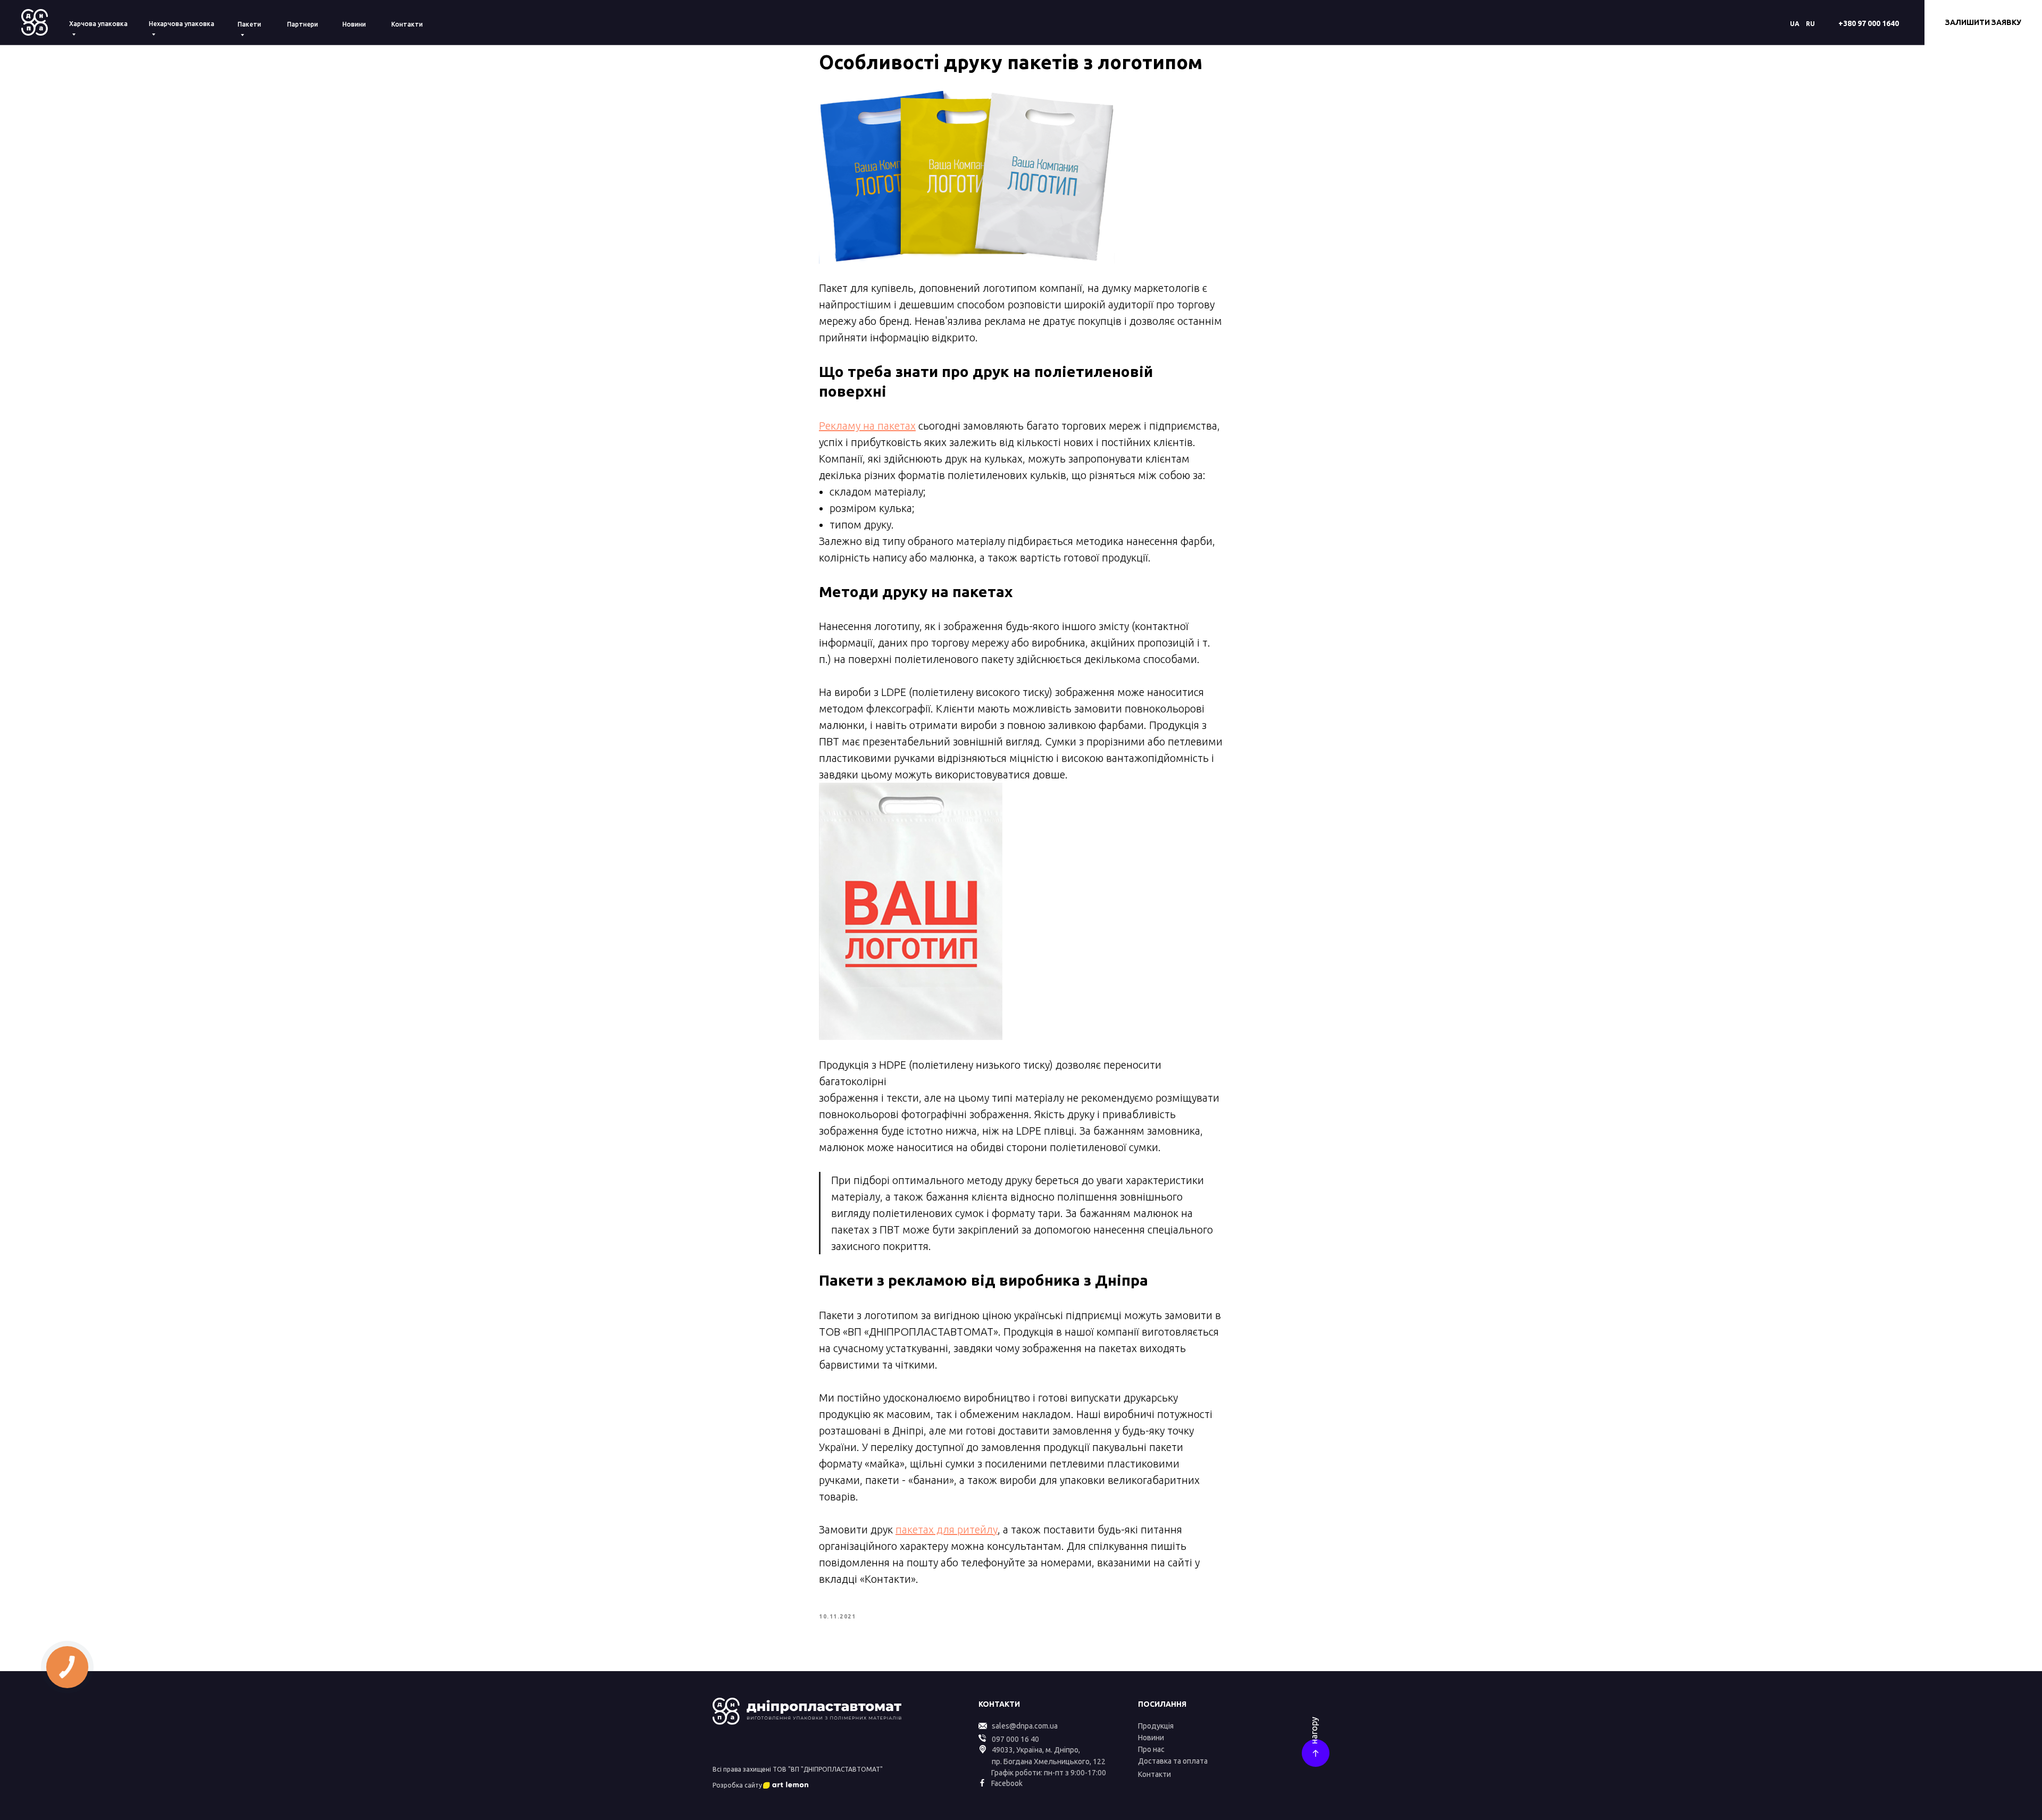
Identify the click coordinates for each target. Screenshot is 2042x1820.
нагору (1314, 1730)
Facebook (1007, 1783)
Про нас (1151, 1749)
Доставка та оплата (1173, 1761)
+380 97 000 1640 (1869, 23)
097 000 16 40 (1015, 1739)
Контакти (407, 24)
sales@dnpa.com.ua (1025, 1726)
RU (1810, 24)
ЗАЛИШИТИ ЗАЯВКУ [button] (1983, 22)
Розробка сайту (737, 1785)
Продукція (1156, 1726)
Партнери (303, 24)
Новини (354, 24)
